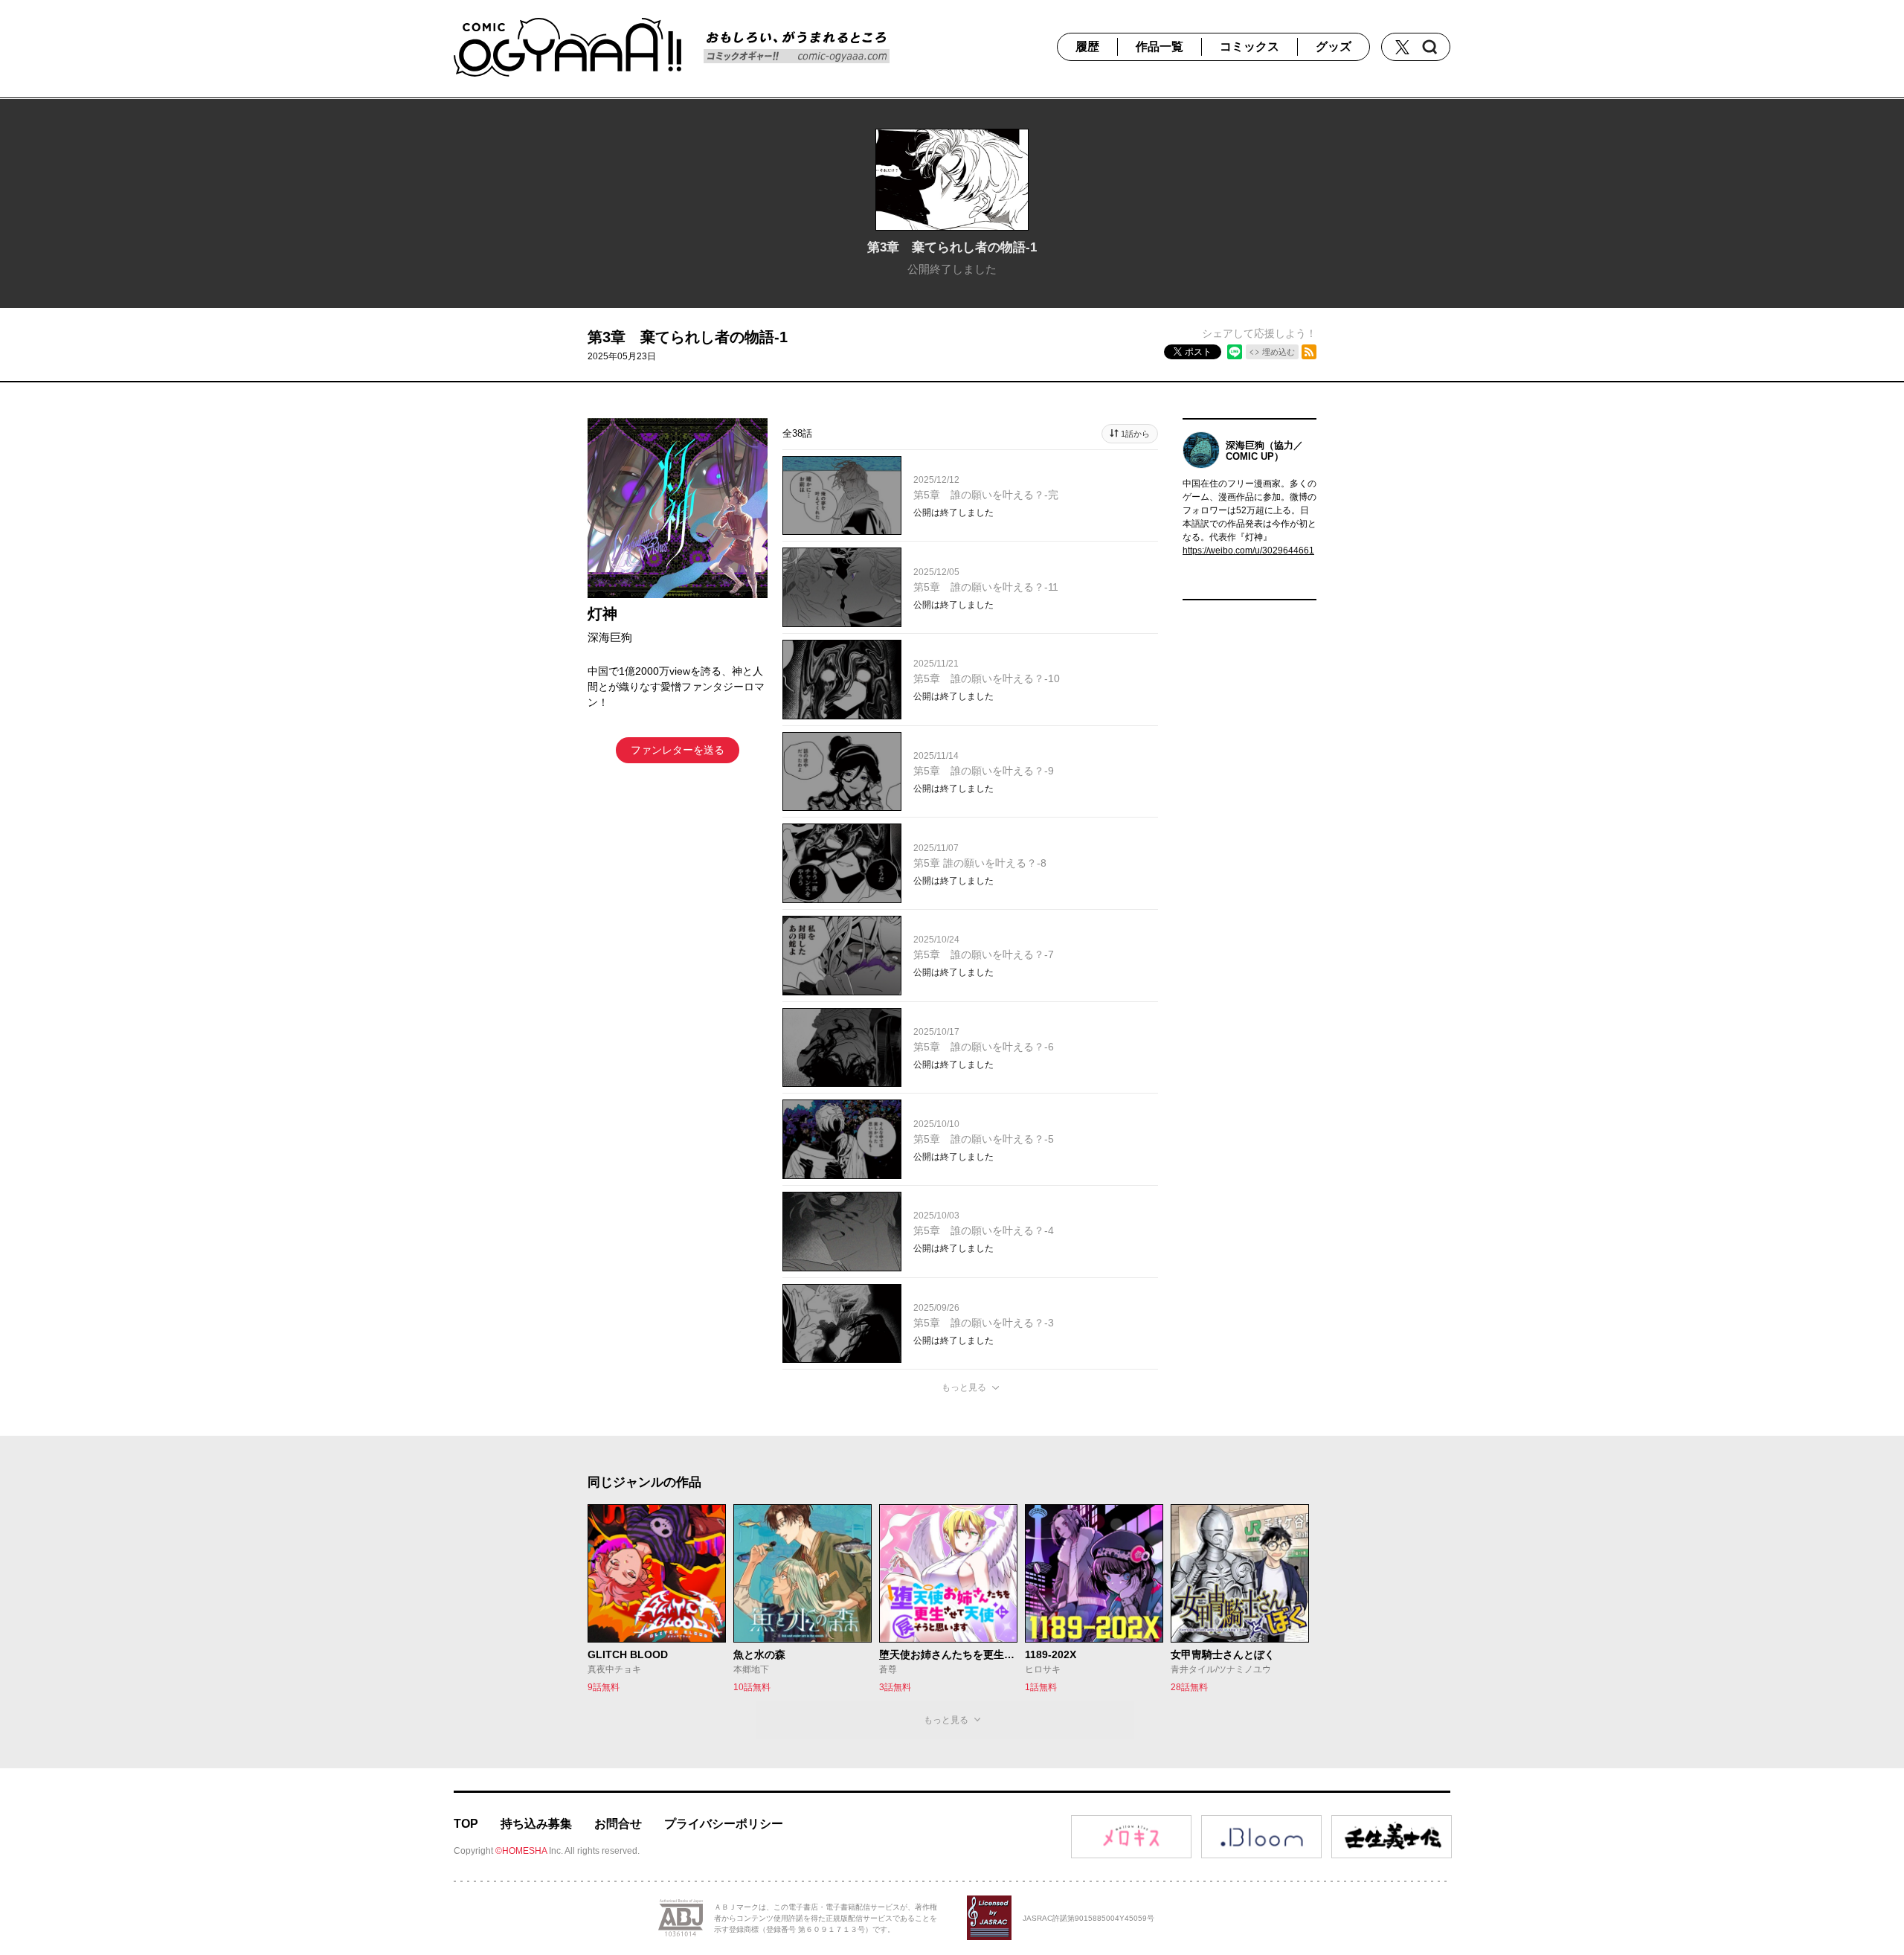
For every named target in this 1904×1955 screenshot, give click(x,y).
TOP (466, 1824)
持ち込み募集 (536, 1824)
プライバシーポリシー (724, 1824)
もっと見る (964, 1387)
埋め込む (1279, 352)
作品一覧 (1160, 46)
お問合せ (618, 1824)
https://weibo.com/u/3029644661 (1248, 550)
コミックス (1249, 46)
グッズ (1334, 46)
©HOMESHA (521, 1851)
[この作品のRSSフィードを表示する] (1309, 352)
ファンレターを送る (678, 750)
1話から (1135, 434)
